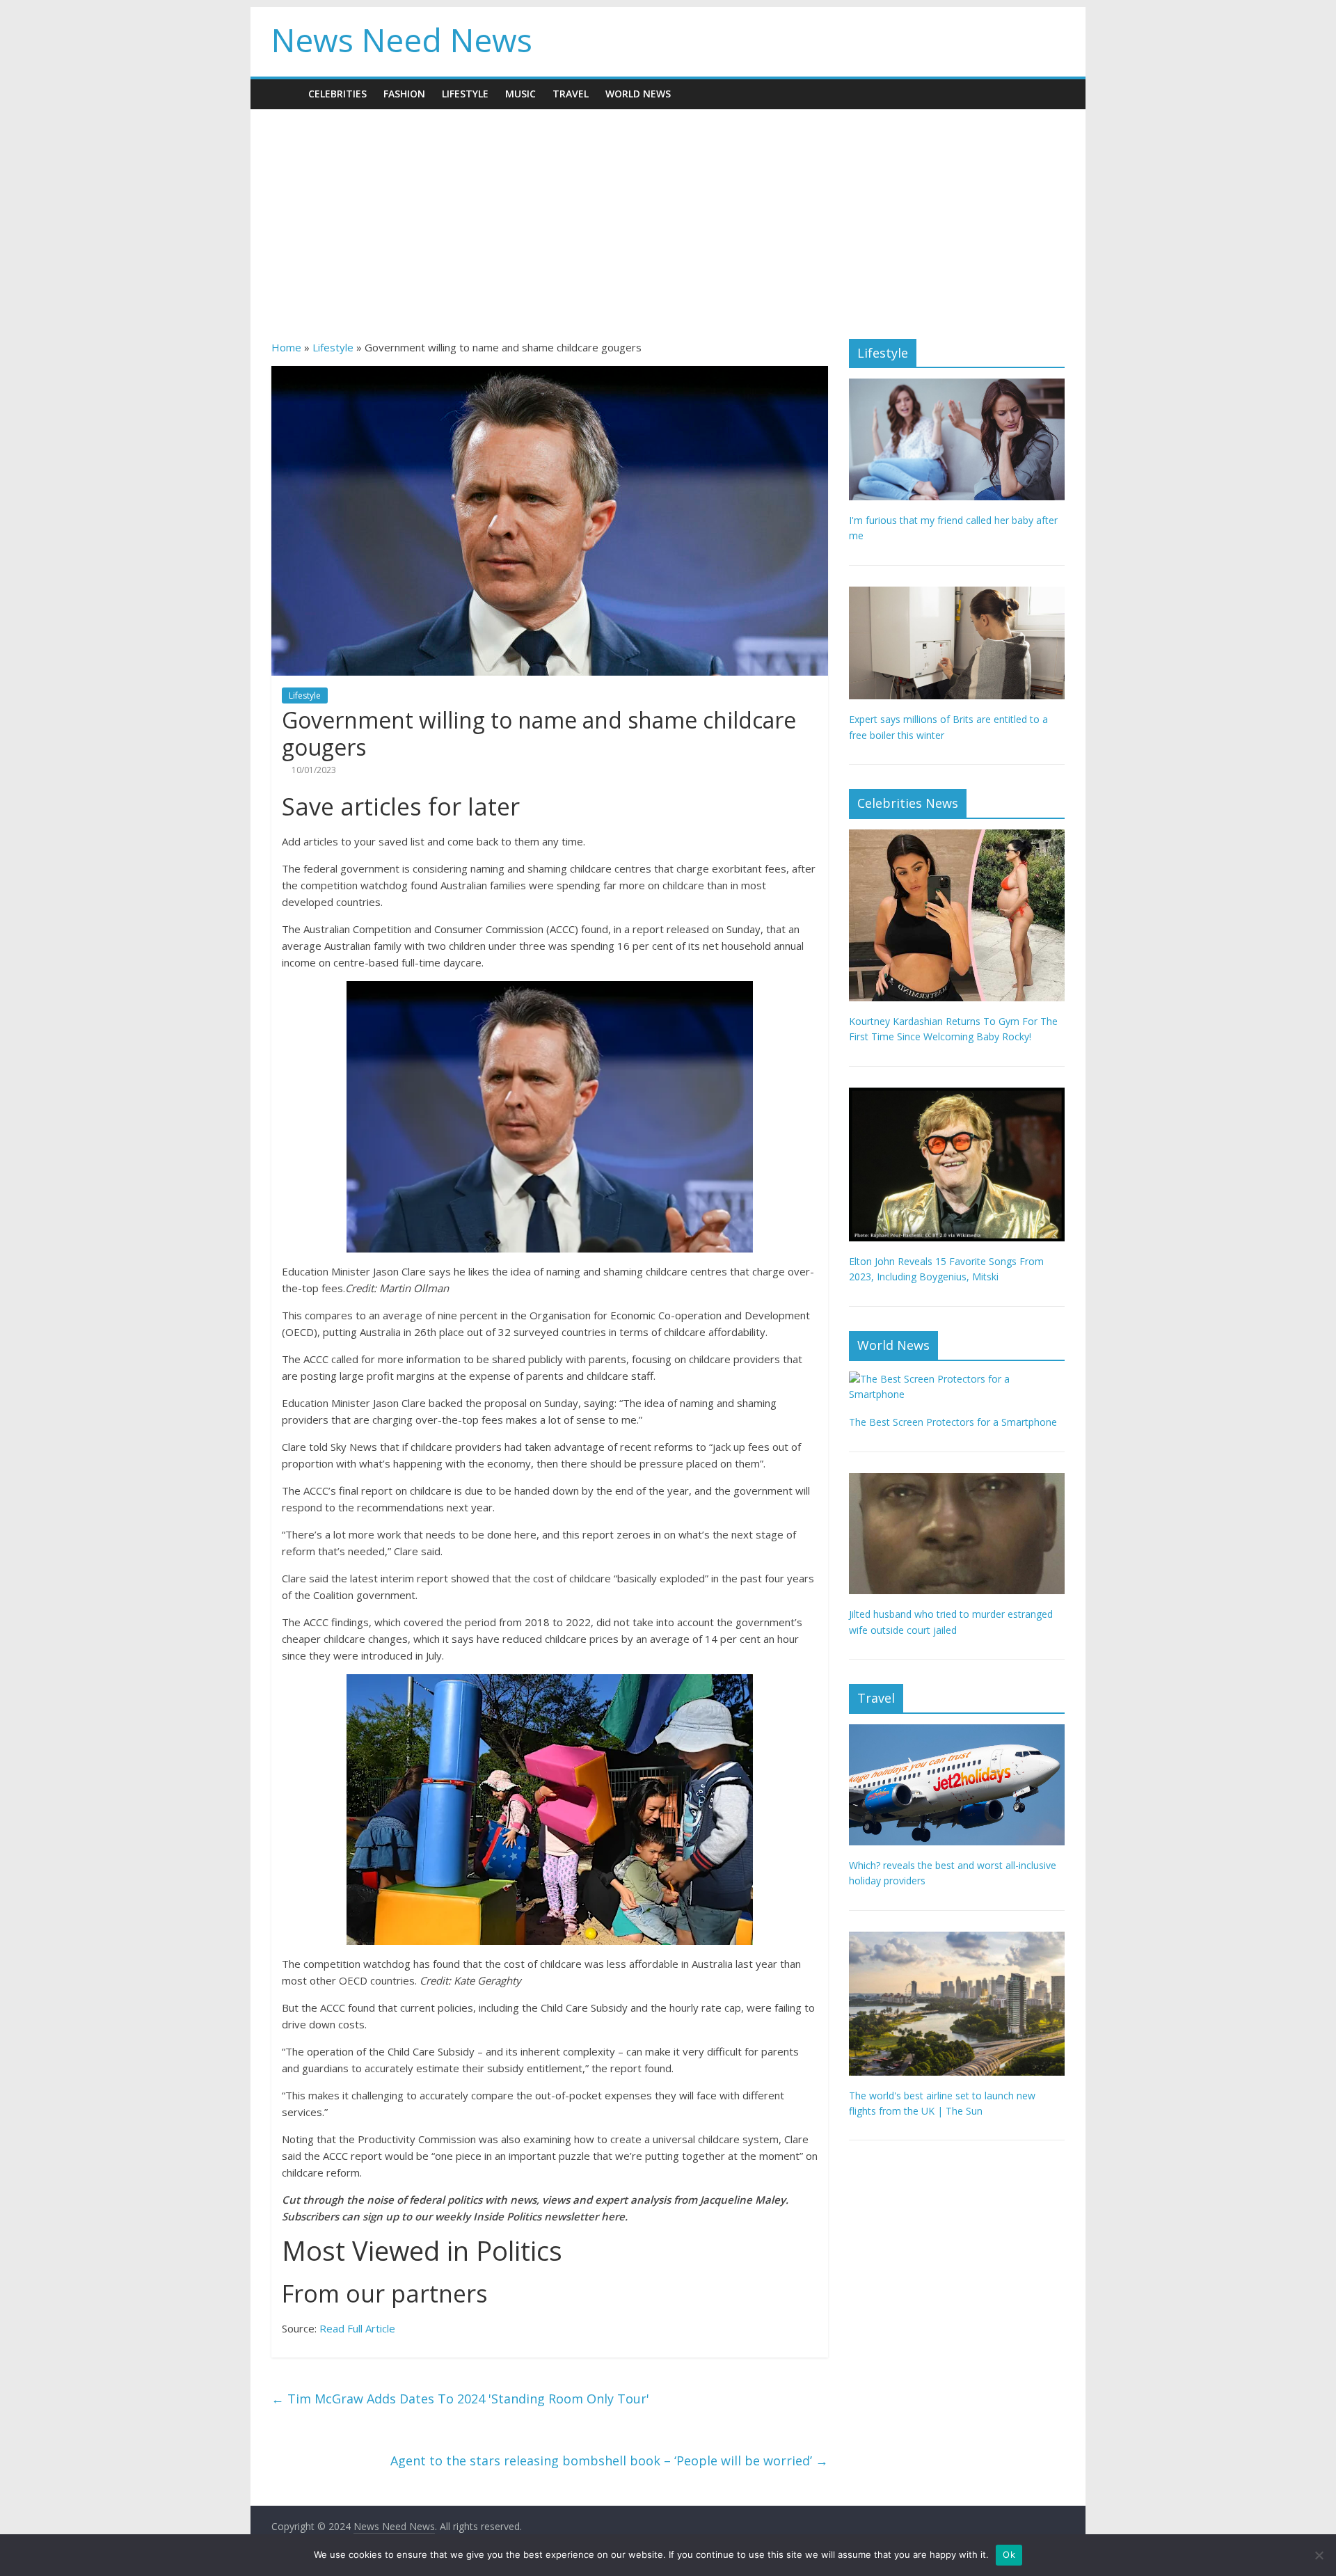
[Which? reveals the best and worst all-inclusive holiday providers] (957, 1732)
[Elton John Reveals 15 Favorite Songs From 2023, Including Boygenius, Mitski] (957, 1095)
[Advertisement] (668, 214)
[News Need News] (286, 94)
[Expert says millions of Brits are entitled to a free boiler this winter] (957, 594)
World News (638, 94)
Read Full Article (357, 2328)
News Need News (402, 40)
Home (286, 347)
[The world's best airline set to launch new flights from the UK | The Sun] (957, 1939)
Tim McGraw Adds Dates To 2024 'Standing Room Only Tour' (460, 2399)
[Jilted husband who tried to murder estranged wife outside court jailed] (957, 1480)
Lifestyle (465, 94)
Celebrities (337, 94)
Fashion (404, 94)
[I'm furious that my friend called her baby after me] (957, 386)
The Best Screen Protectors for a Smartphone (953, 1422)
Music (520, 94)
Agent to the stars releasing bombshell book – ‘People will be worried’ (609, 2460)
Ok (1009, 2554)
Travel (571, 94)
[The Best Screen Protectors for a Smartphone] (957, 1379)
